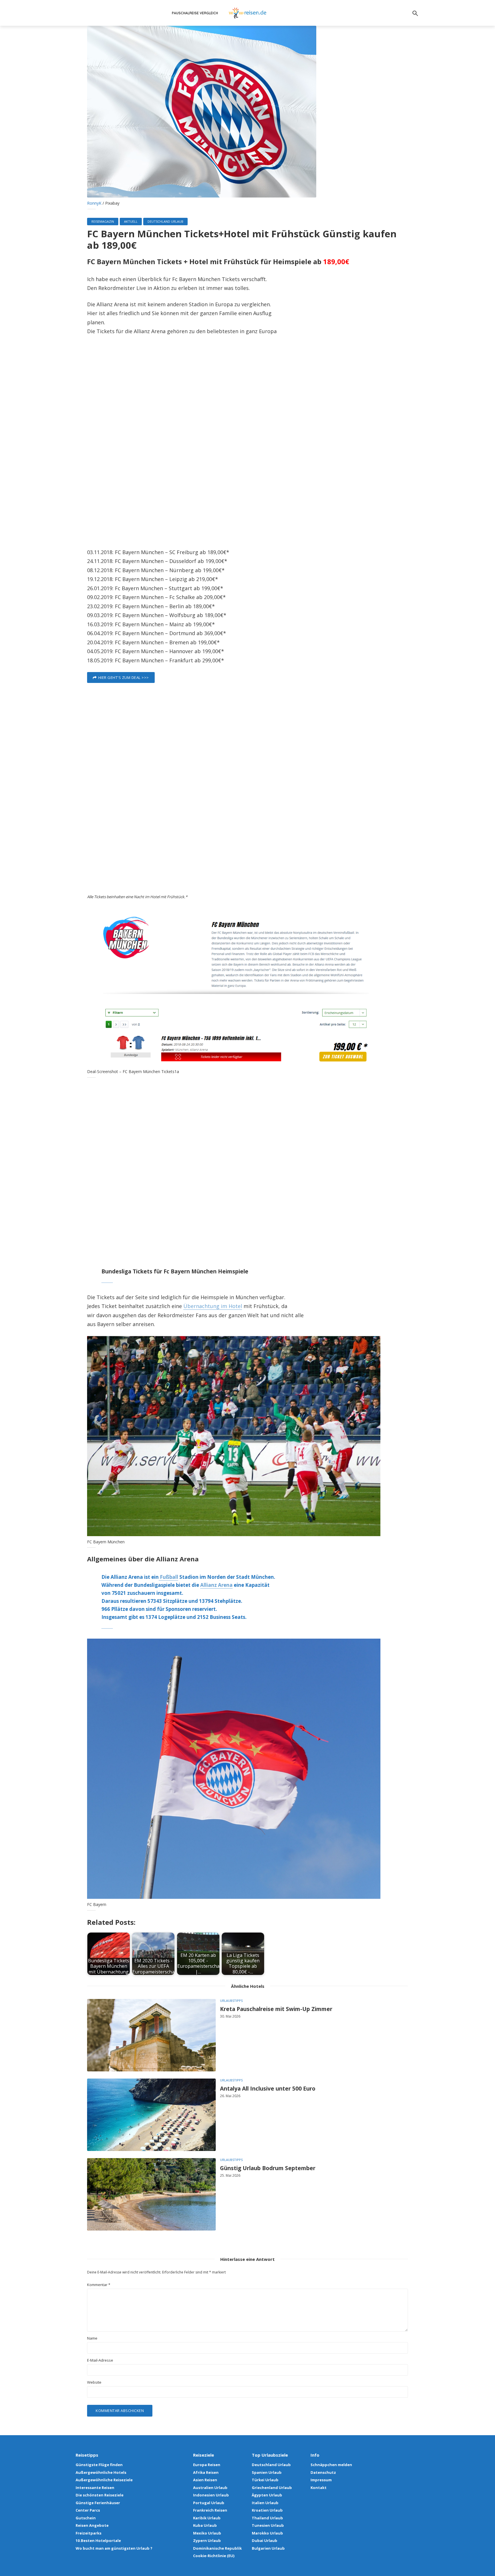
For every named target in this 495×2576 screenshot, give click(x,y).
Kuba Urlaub (205, 2525)
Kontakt (319, 2488)
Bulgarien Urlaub (268, 2548)
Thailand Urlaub (267, 2518)
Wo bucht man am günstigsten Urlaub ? (114, 2548)
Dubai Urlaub (265, 2541)
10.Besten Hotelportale (98, 2541)
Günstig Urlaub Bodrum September (268, 2168)
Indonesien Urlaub (211, 2495)
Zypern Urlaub (207, 2541)
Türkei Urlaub (265, 2480)
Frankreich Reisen (210, 2510)
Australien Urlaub (210, 2488)
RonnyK (94, 203)
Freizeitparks (89, 2533)
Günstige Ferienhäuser (98, 2503)
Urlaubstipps (231, 2001)
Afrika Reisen (206, 2472)
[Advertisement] (247, 444)
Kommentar (99, 2285)
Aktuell (131, 221)
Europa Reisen (207, 2465)
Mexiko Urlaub (207, 2533)
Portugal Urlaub (209, 2503)
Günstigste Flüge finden (99, 2465)
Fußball (168, 1577)
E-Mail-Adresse (100, 2360)
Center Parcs (88, 2510)
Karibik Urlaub (207, 2518)
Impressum (321, 2480)
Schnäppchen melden (331, 2465)
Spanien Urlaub (267, 2472)
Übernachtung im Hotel (213, 1306)
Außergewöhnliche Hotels (101, 2472)
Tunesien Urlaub (268, 2525)
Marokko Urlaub (267, 2533)
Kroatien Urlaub (267, 2510)
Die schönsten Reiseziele (100, 2495)
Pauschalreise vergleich (195, 13)
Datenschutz (323, 2472)
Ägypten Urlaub (267, 2495)
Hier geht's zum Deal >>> (124, 677)
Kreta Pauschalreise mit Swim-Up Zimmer (276, 2009)
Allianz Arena (216, 1585)
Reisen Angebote (92, 2525)
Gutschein (86, 2518)
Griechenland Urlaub (272, 2488)
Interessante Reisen (95, 2488)
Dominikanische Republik (217, 2548)
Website (94, 2382)
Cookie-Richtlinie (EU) (214, 2556)
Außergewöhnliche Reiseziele (104, 2480)
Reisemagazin (103, 221)
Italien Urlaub (265, 2503)
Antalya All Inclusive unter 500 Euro (268, 2089)
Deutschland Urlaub (165, 221)
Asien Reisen (205, 2480)
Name (92, 2338)
